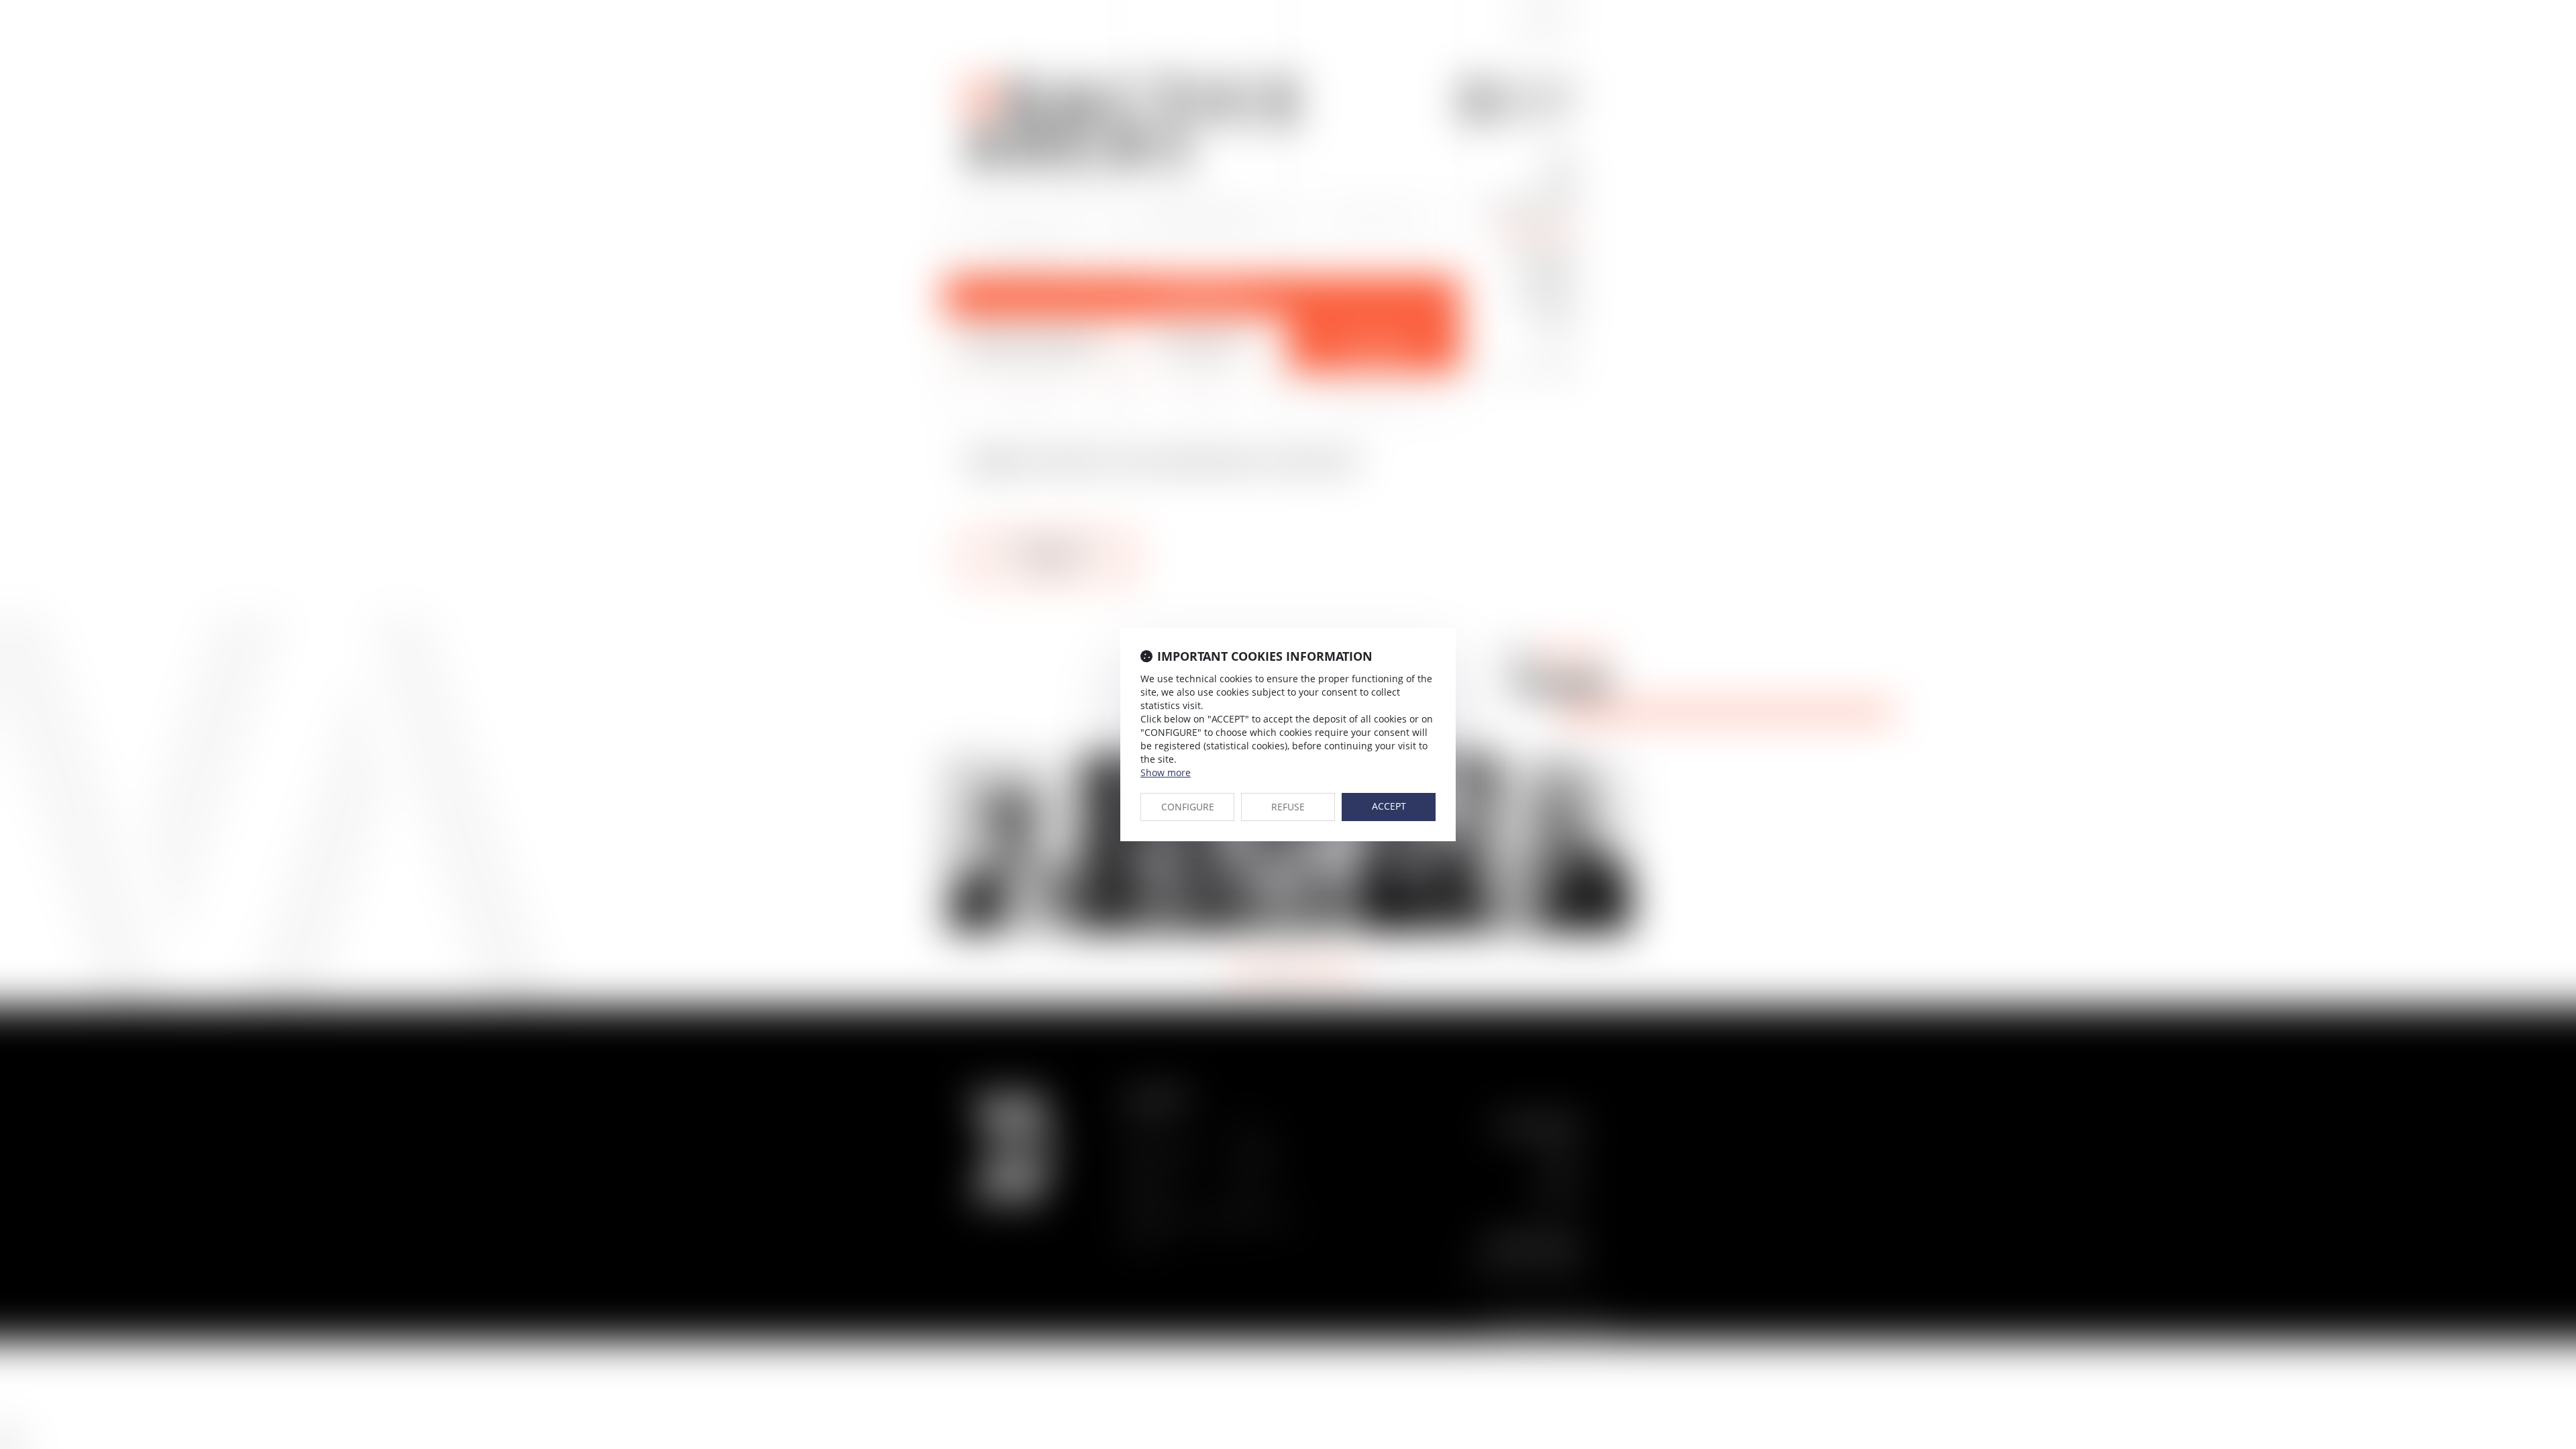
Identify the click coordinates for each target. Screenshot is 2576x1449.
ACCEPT (1389, 806)
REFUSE (1288, 807)
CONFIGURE (1188, 807)
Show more (1166, 772)
